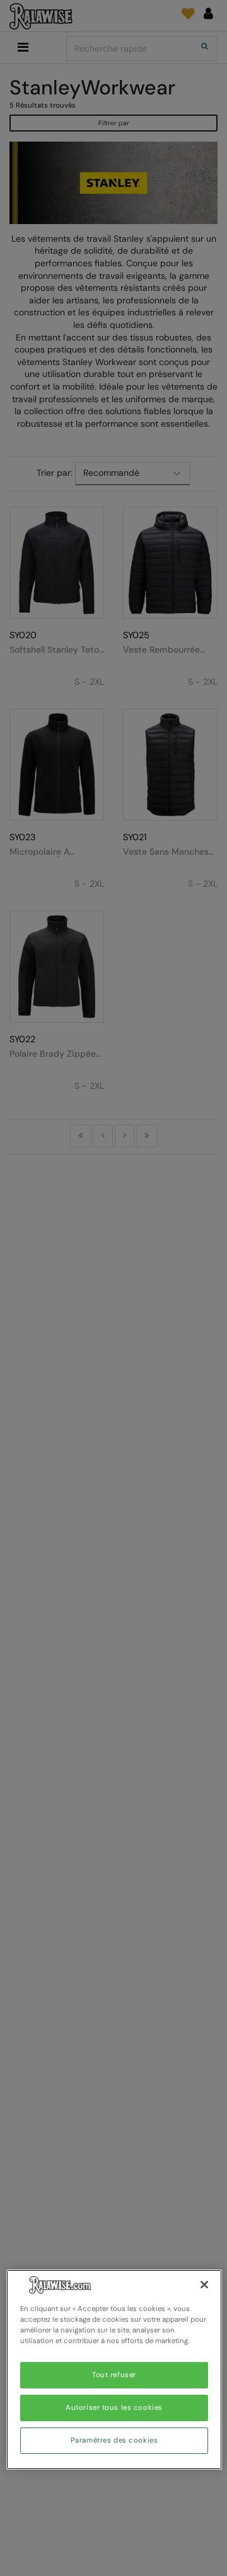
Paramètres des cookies (114, 2440)
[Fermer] (204, 2285)
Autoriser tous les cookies (114, 2408)
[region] (114, 2370)
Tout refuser (114, 2375)
